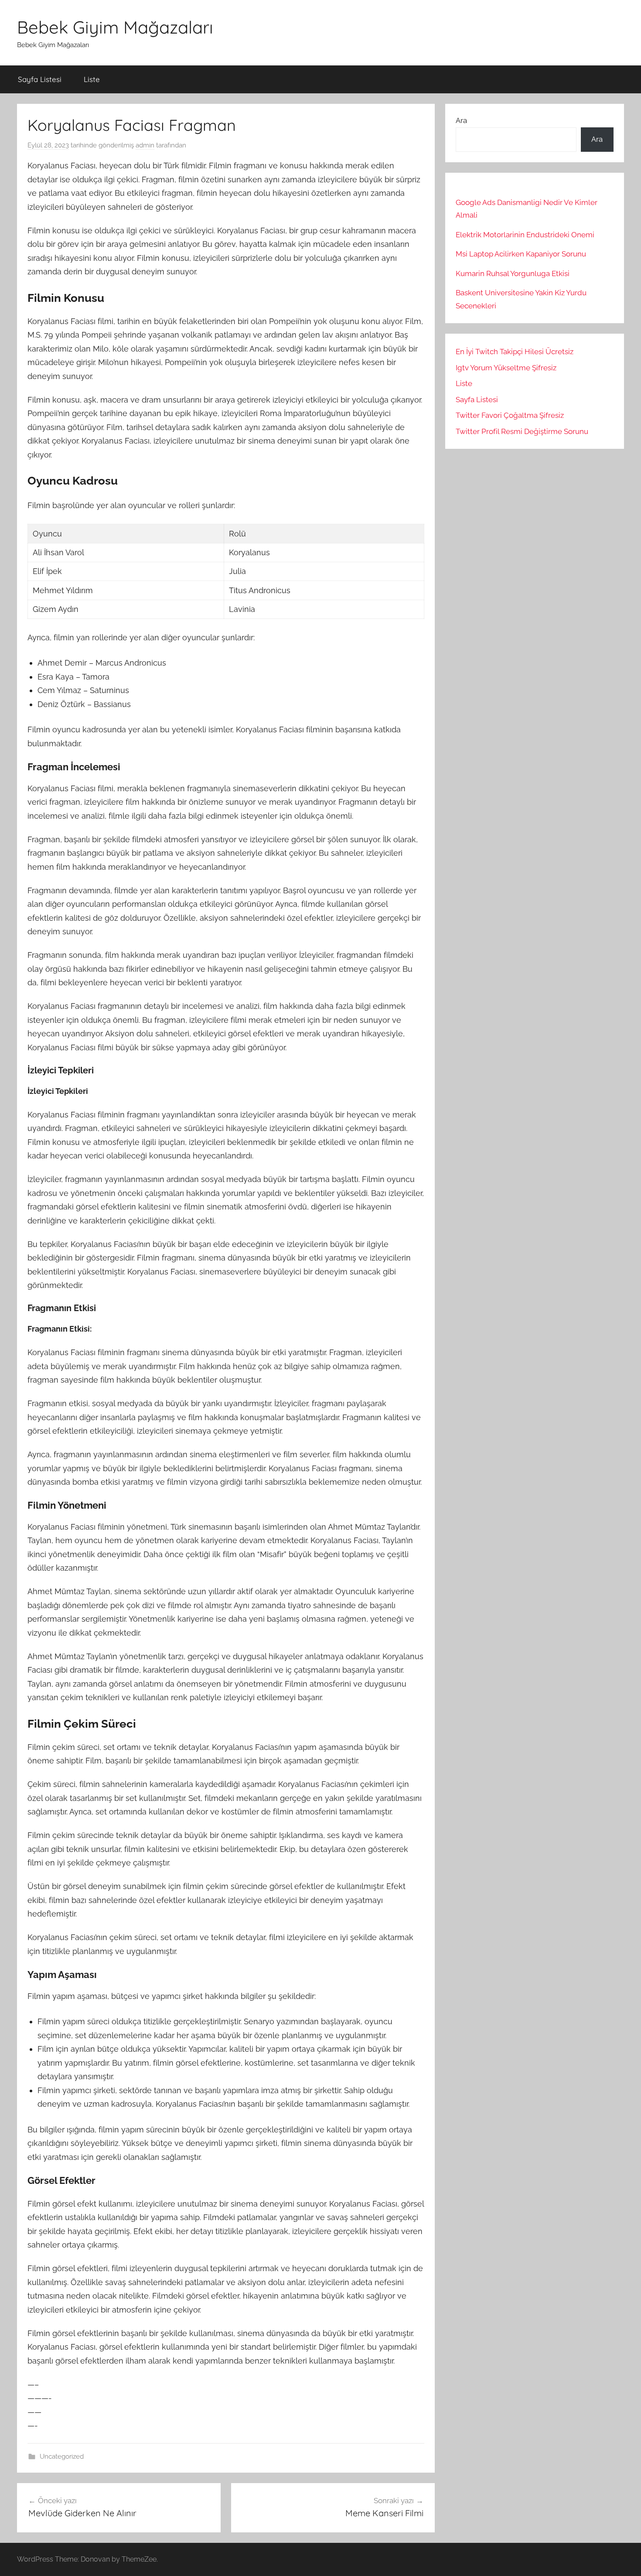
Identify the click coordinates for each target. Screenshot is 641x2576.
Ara (461, 120)
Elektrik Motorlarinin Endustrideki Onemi (525, 235)
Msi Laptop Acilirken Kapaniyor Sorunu (521, 254)
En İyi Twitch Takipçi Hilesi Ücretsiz (515, 352)
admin (145, 145)
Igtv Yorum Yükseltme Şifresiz (506, 368)
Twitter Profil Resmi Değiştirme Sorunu (522, 431)
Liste (92, 79)
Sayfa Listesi (40, 79)
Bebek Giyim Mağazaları (115, 27)
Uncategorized (62, 2456)
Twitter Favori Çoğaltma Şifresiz (510, 415)
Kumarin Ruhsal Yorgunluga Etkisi (513, 273)
